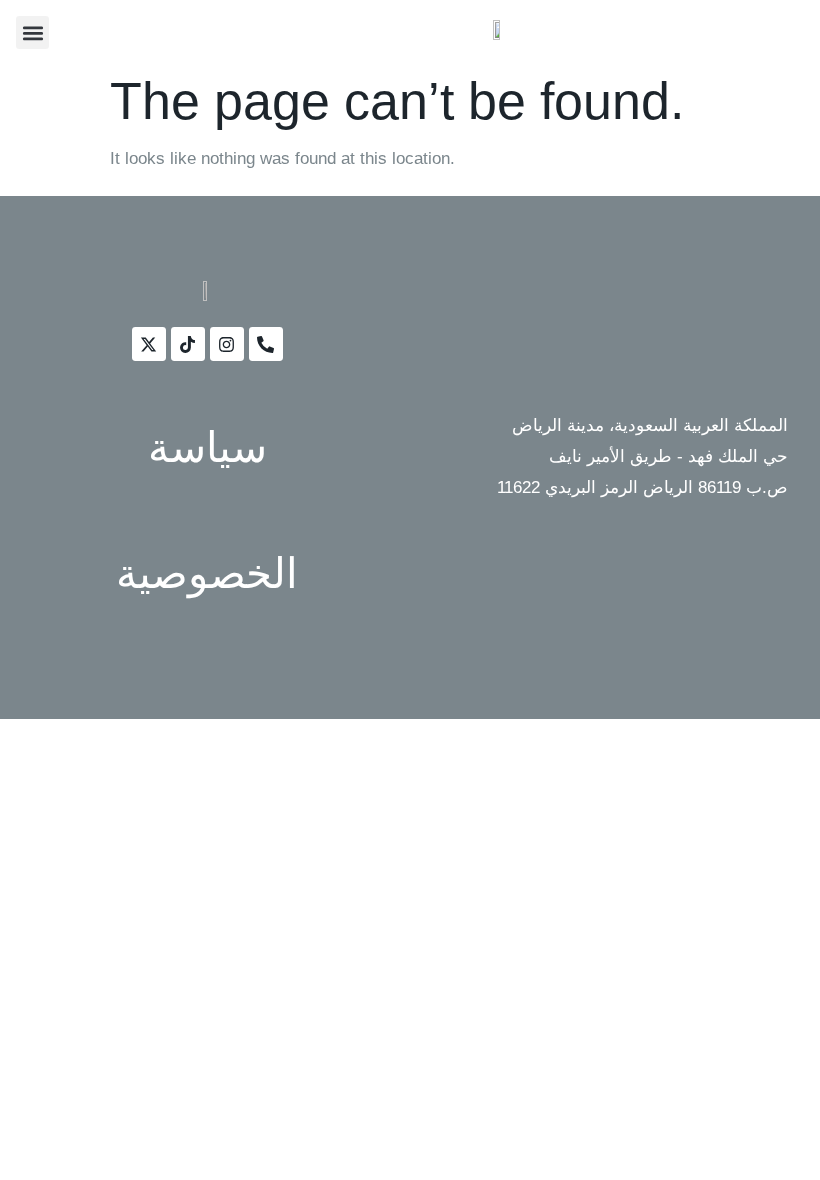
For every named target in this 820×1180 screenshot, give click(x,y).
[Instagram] (227, 344)
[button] (32, 32)
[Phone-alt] (266, 344)
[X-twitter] (149, 344)
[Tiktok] (188, 344)
